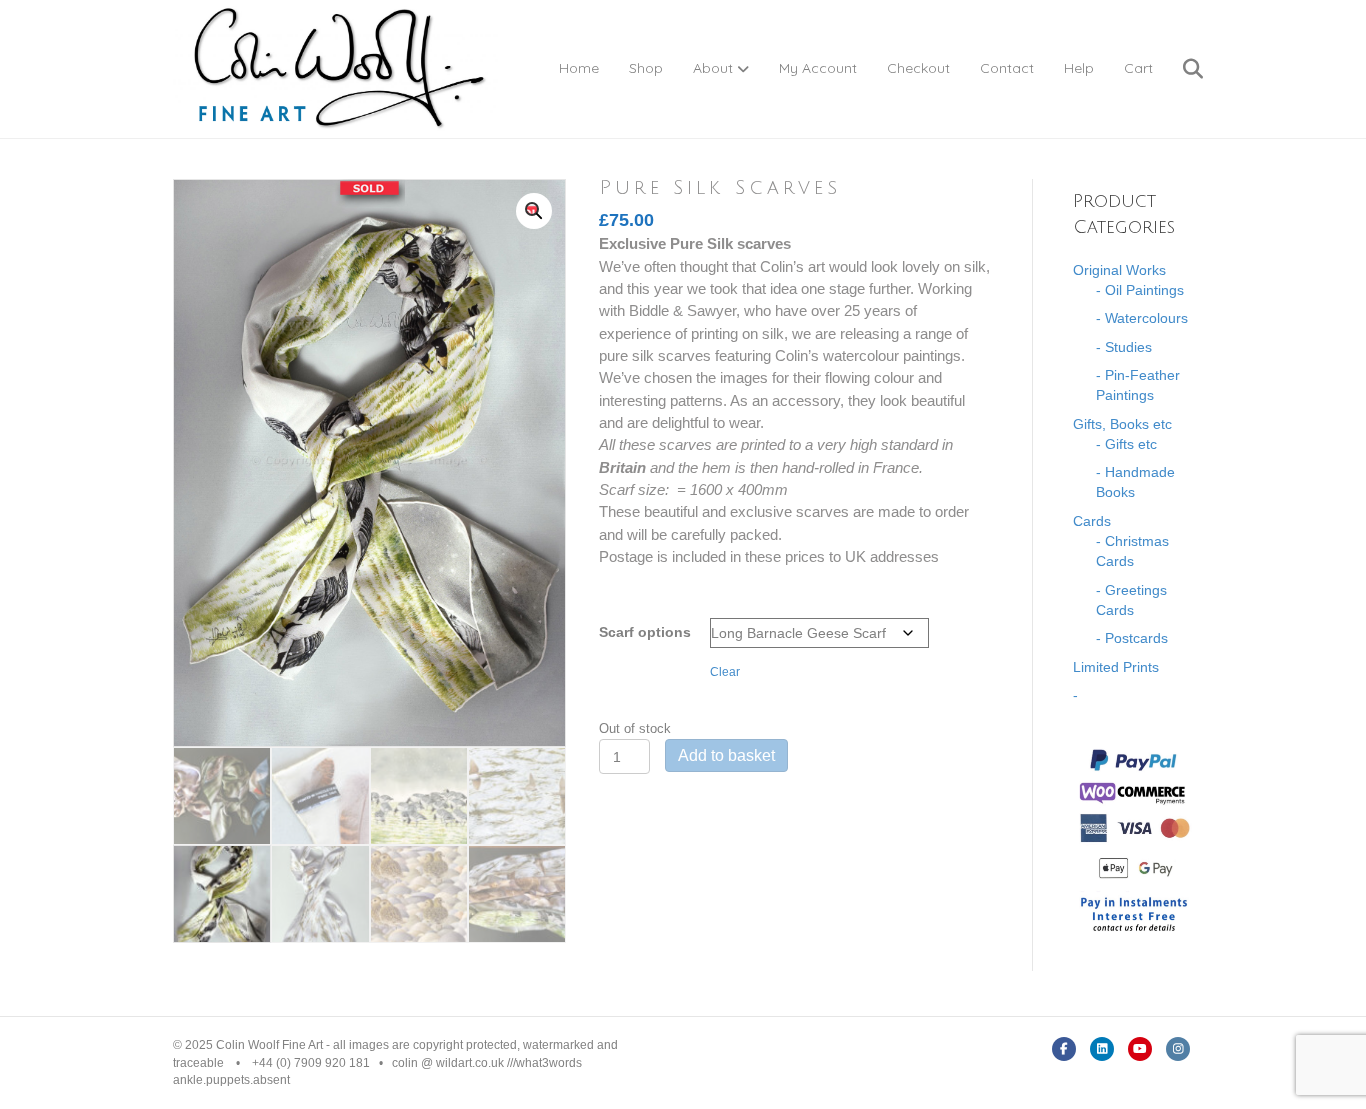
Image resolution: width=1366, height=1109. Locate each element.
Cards (1092, 521)
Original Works (1119, 270)
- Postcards (1132, 638)
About (713, 68)
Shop (646, 68)
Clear (725, 671)
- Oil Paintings (1140, 290)
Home (579, 68)
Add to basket (726, 755)
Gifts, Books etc (1122, 424)
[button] (534, 211)
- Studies (1124, 347)
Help (1079, 68)
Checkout (918, 68)
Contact (1007, 68)
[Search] (1180, 69)
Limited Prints (1116, 667)
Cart (1138, 68)
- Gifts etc (1126, 444)
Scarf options (645, 632)
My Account (818, 68)
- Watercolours (1142, 318)
